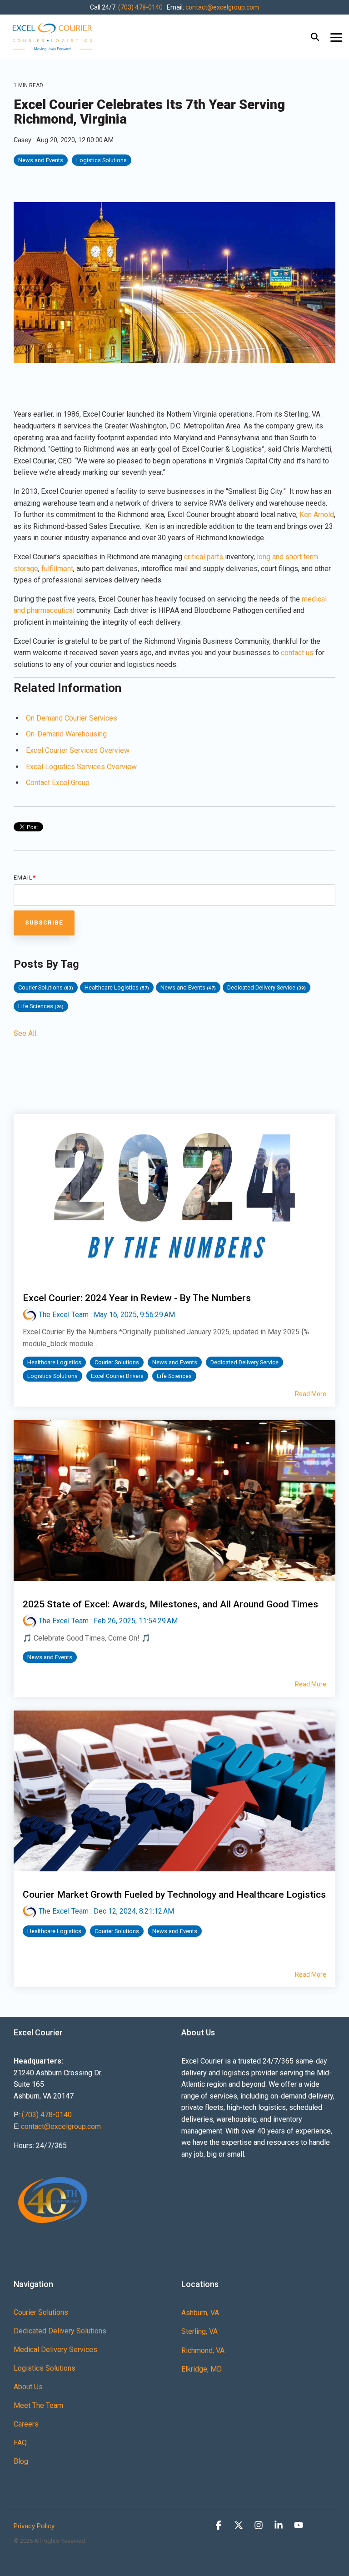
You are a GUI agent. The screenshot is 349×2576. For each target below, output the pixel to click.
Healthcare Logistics (117, 987)
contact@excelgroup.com (222, 7)
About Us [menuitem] (28, 2387)
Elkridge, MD (202, 2369)
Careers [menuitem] (26, 2424)
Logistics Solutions (102, 160)
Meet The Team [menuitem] (38, 2405)
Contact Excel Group (58, 783)
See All (25, 1034)
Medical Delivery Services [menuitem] (55, 2350)
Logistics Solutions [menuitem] (45, 2368)
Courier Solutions (46, 987)
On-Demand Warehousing (66, 734)
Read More (311, 1394)
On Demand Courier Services (72, 718)
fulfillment (57, 569)
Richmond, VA (203, 2350)
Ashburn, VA (200, 2313)
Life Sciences (41, 1006)
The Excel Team (64, 1315)
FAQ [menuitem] (20, 2443)
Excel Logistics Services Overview (81, 767)
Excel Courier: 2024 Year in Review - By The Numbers (137, 1298)
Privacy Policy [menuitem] (34, 2526)
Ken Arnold (317, 515)
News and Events (41, 160)
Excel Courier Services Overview (78, 750)
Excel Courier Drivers (117, 1376)
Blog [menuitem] (21, 2461)
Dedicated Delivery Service (267, 987)
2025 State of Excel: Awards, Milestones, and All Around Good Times (170, 1604)
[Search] (315, 37)
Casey (23, 140)
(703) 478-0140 (140, 7)
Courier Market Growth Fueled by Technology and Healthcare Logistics (174, 1895)
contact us (297, 653)
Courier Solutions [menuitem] (41, 2312)
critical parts (204, 557)
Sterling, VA (199, 2331)
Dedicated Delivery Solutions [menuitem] (60, 2331)
